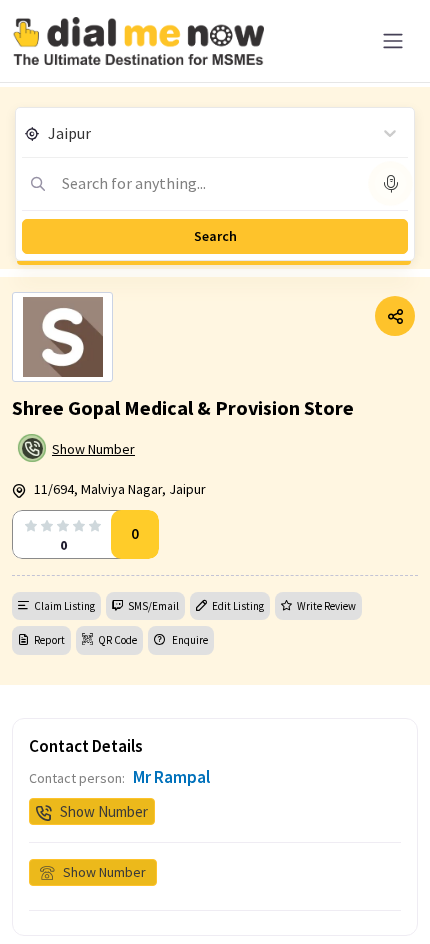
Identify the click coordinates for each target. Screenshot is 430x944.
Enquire (189, 640)
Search (215, 236)
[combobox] (49, 133)
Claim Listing (64, 606)
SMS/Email (153, 606)
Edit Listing (238, 606)
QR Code (117, 640)
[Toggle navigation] (393, 41)
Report (49, 640)
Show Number (93, 449)
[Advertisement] (215, 894)
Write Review (326, 606)
